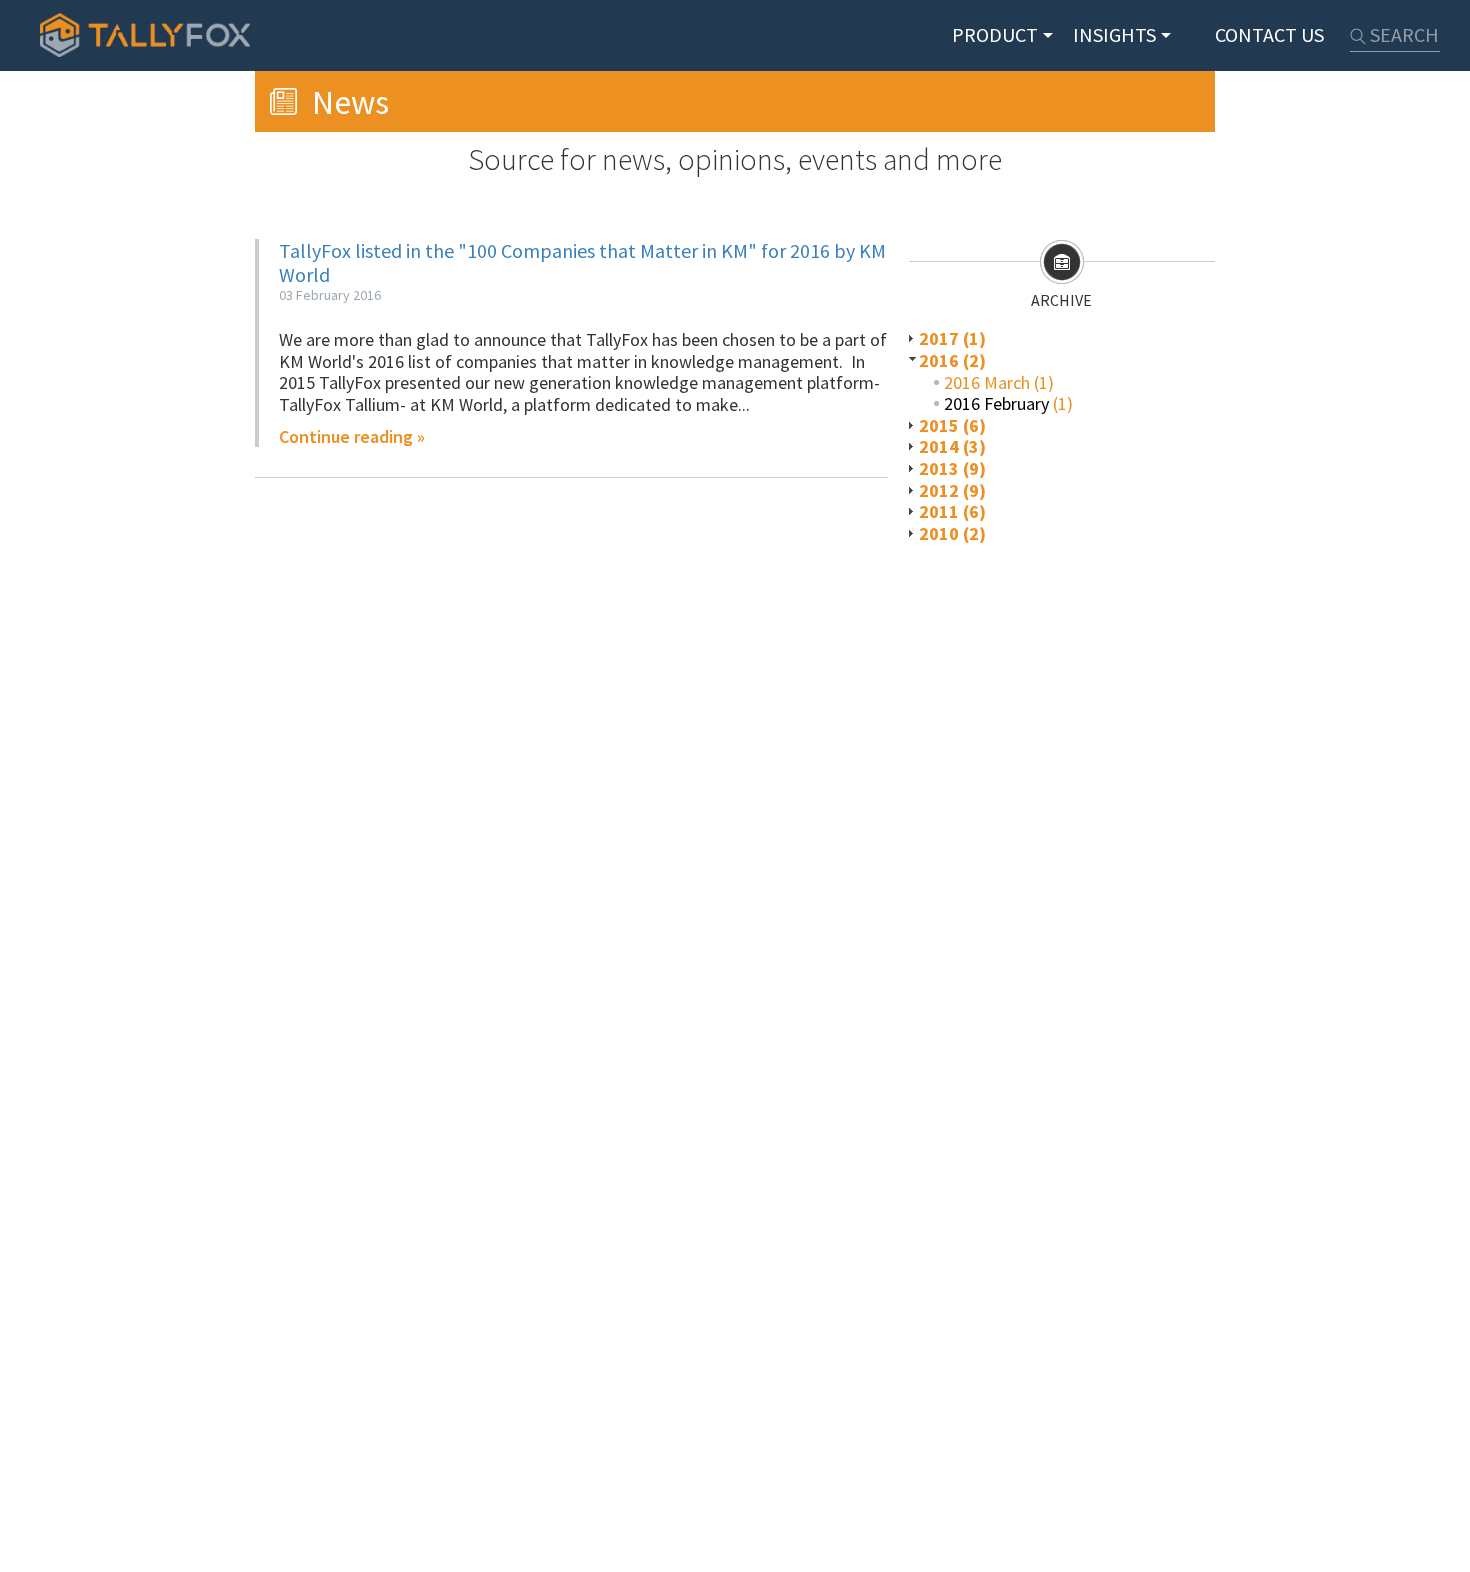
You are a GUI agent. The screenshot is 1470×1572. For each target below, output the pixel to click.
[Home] (145, 35)
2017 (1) (952, 338)
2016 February (996, 403)
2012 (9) (952, 490)
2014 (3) (952, 446)
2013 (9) (952, 468)
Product (995, 34)
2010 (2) (952, 533)
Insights (1114, 34)
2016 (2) (952, 360)
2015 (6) (952, 425)
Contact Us (1269, 34)
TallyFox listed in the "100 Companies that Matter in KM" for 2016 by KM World (582, 262)
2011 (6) (952, 511)
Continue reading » (352, 437)
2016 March (987, 382)
